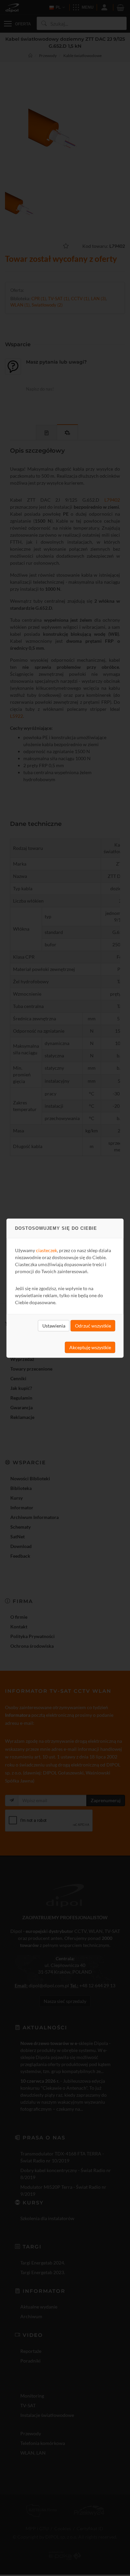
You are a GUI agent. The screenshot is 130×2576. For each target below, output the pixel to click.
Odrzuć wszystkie (93, 1325)
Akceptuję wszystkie (90, 1347)
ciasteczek (46, 1250)
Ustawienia (54, 1325)
